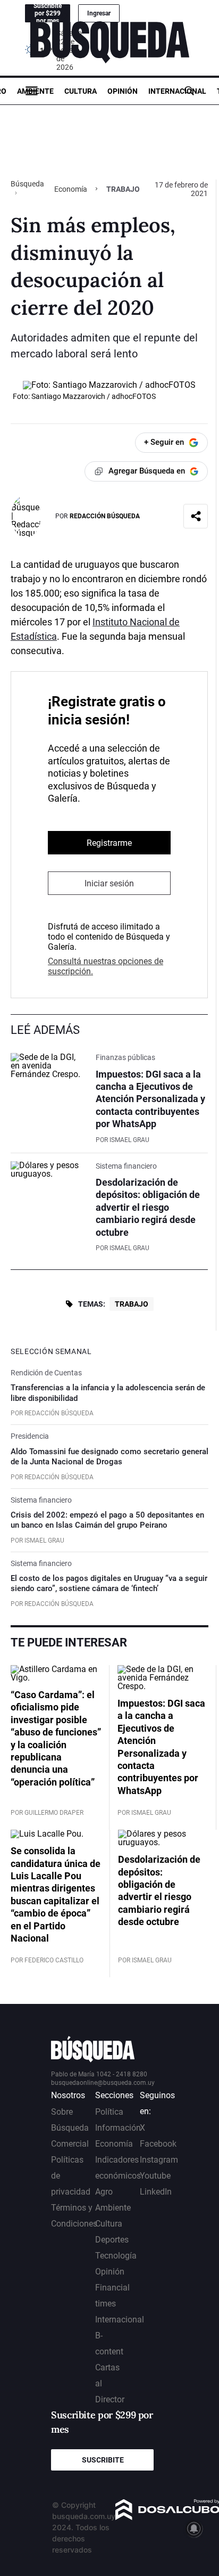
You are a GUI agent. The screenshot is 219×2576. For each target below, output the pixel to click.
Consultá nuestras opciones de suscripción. (106, 966)
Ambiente (35, 91)
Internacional (177, 91)
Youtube (155, 2176)
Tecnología (116, 2256)
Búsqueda (27, 184)
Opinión (123, 91)
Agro (104, 2192)
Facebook (158, 2144)
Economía (71, 189)
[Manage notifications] (194, 2529)
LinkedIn (156, 2192)
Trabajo (132, 1304)
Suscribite (103, 2460)
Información (118, 2128)
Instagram (159, 2160)
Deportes (112, 2240)
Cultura (81, 91)
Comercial (70, 2144)
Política (109, 2112)
